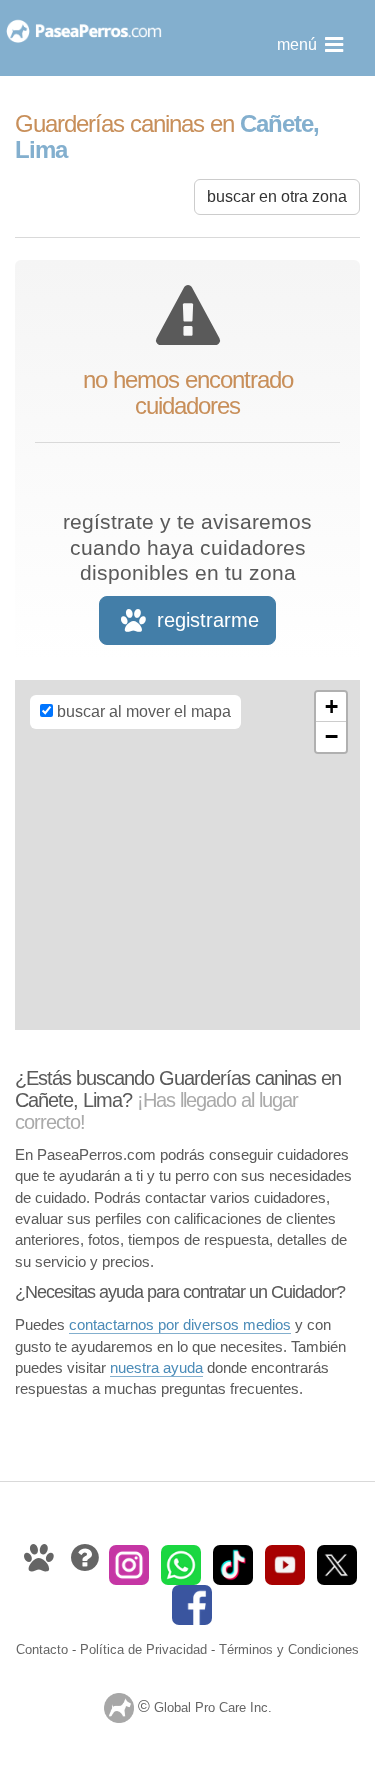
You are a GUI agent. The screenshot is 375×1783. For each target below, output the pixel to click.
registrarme (205, 620)
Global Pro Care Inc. (213, 1707)
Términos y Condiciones (289, 1649)
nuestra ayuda (156, 1367)
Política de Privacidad (143, 1649)
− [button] (331, 736)
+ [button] (331, 706)
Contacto (42, 1649)
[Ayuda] (86, 1563)
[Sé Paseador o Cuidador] (40, 1563)
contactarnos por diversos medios (180, 1324)
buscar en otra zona (277, 196)
